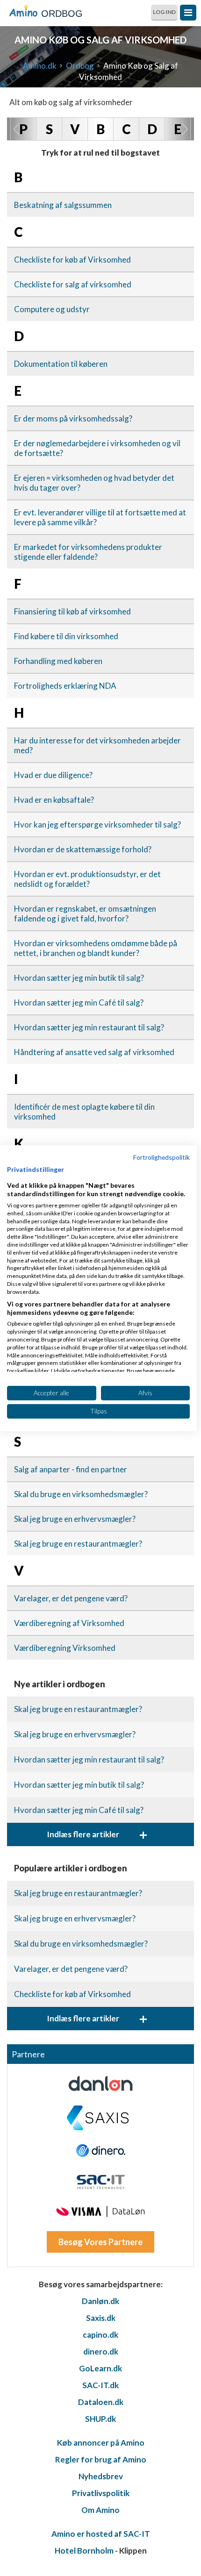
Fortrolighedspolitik (162, 1157)
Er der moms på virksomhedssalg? (73, 418)
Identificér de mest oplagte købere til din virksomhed (84, 1112)
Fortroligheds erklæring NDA (65, 686)
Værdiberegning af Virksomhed (69, 1623)
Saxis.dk (101, 2318)
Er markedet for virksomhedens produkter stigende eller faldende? (88, 552)
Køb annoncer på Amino (101, 2443)
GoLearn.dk (100, 2368)
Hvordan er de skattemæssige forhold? (83, 849)
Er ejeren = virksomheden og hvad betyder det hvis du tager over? (94, 483)
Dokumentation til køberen (61, 364)
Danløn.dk (100, 2301)
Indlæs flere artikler (97, 1834)
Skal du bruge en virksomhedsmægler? (81, 1494)
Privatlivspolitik (101, 2493)
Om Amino (100, 2510)
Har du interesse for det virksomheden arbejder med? (97, 745)
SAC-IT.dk (100, 2385)
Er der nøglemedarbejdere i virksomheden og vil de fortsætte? (97, 448)
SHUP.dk (100, 2419)
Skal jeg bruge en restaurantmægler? (78, 1544)
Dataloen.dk (101, 2402)
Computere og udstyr (52, 309)
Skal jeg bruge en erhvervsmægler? (75, 1519)
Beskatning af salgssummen (63, 205)
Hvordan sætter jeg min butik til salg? (79, 978)
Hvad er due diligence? (53, 775)
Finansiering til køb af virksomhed (72, 611)
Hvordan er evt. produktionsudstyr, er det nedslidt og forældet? (87, 879)
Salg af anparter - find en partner (71, 1469)
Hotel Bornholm (84, 2551)
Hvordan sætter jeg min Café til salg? (79, 1003)
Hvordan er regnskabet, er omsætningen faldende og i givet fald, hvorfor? (85, 913)
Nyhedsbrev (101, 2476)
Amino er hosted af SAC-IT (101, 2534)
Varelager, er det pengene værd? (71, 1598)
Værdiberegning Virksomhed (65, 1648)
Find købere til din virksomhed (66, 636)
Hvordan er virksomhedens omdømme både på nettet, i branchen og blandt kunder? (96, 948)
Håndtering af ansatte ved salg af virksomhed (94, 1052)
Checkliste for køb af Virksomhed (72, 260)
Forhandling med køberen (58, 661)
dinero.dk (101, 2351)
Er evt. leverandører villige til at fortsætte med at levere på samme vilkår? (100, 517)
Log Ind (164, 12)
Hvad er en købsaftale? (54, 800)
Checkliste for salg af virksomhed (73, 284)
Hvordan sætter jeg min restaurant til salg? (89, 1027)
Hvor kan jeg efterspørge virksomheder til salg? (97, 824)
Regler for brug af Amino (101, 2459)
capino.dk (100, 2335)
